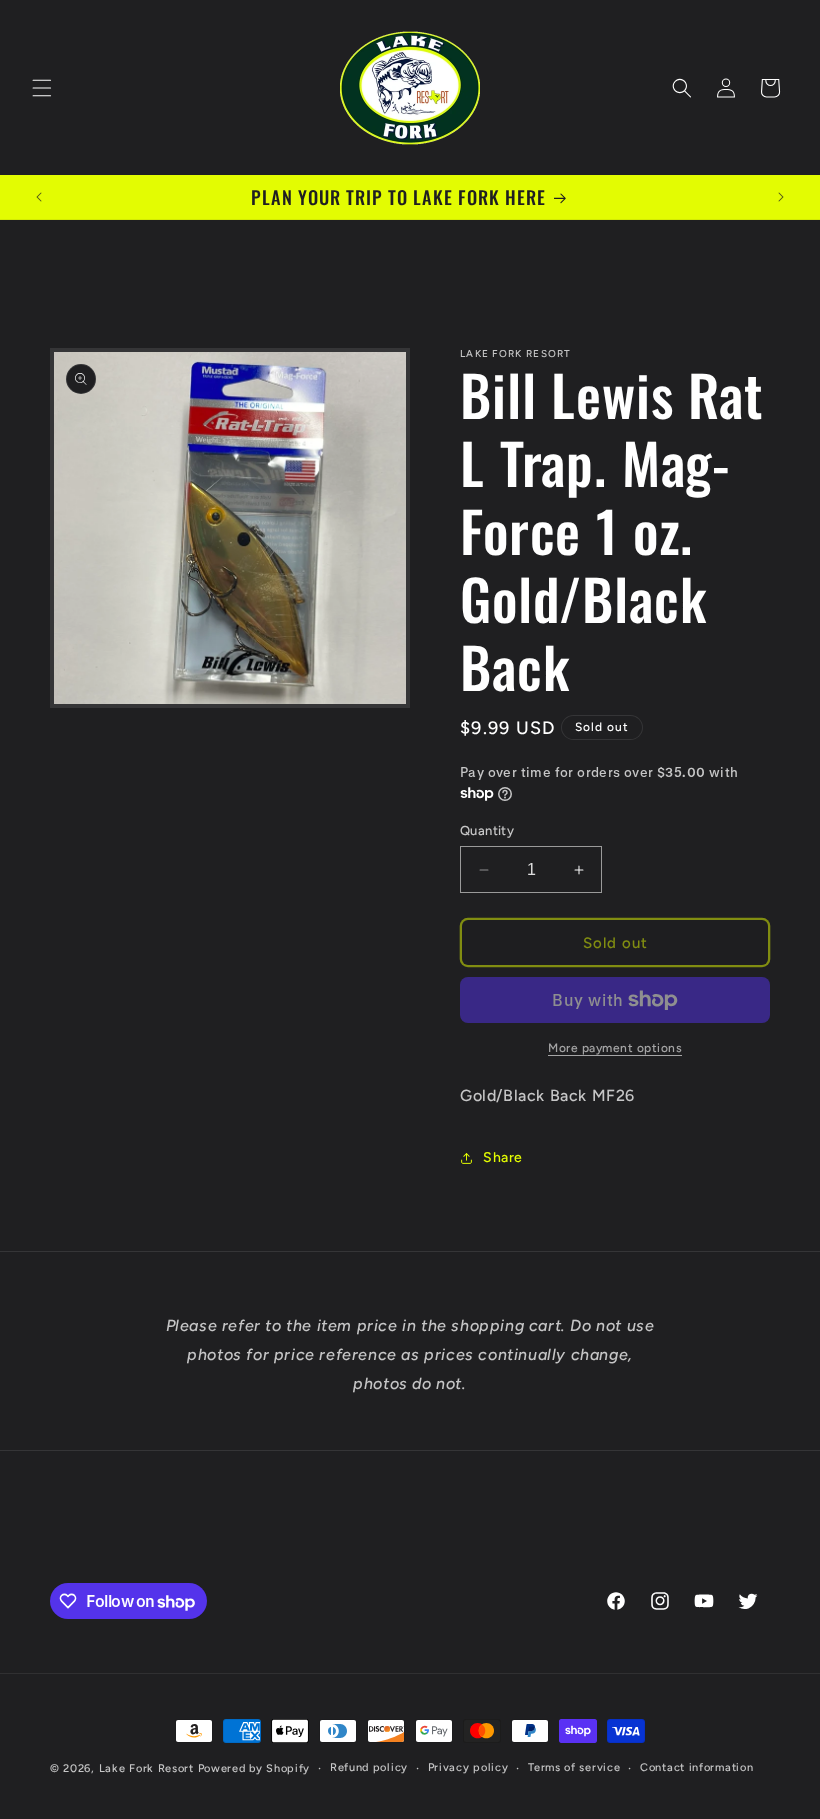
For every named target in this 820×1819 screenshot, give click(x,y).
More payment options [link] (615, 1048)
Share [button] (503, 1157)
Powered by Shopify (254, 1768)
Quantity (487, 830)
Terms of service (574, 1767)
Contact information (696, 1767)
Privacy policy (468, 1767)
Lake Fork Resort (146, 1768)
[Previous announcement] (39, 197)
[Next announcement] (781, 197)
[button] (42, 88)
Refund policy (369, 1767)
